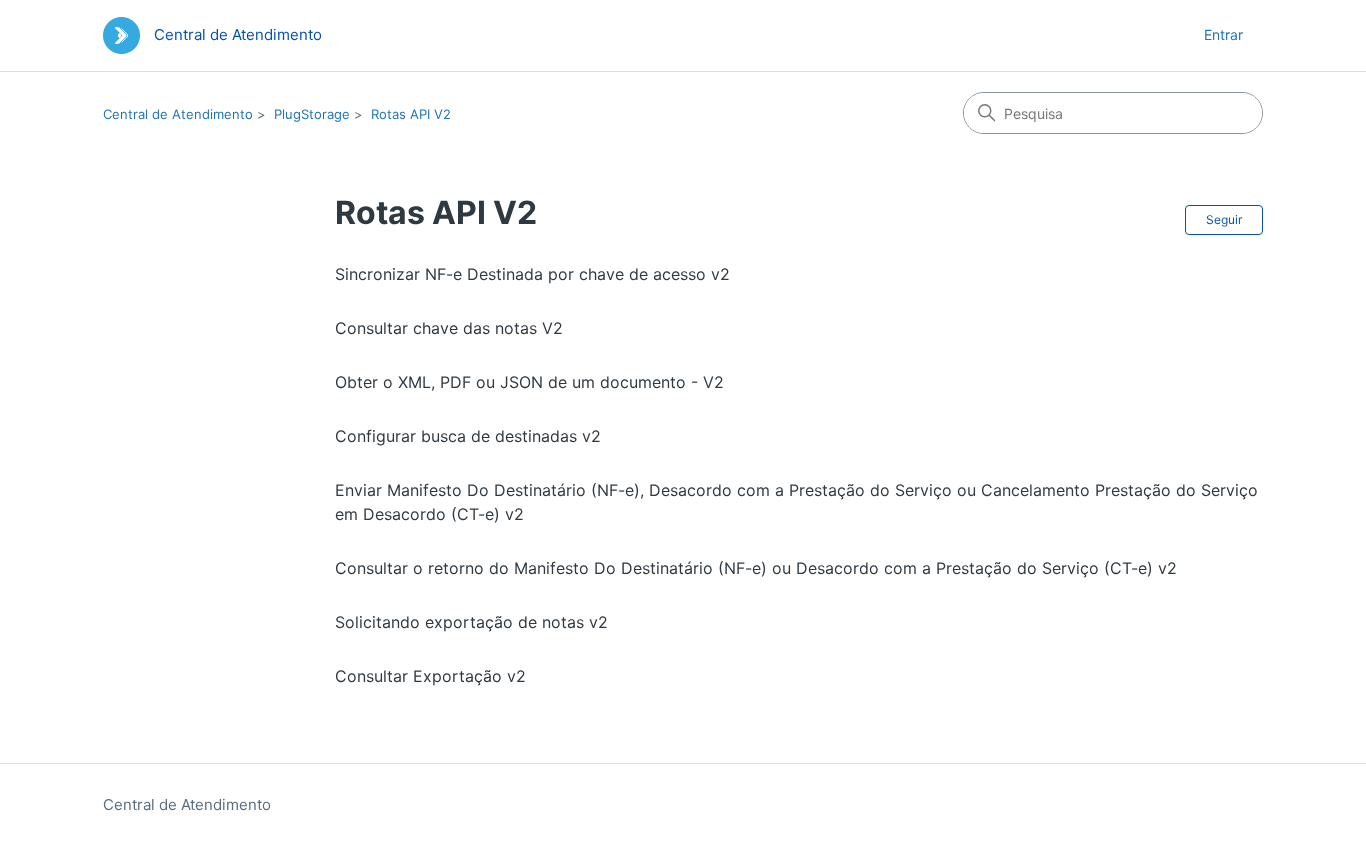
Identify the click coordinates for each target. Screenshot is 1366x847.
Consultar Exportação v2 (430, 676)
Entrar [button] (1223, 34)
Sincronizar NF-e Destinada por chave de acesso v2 (532, 274)
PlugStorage (312, 114)
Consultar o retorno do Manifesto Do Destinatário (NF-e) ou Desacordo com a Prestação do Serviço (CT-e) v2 (756, 568)
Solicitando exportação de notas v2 (471, 622)
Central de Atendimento (178, 114)
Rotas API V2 (411, 114)
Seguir (1224, 219)
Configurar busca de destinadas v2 (468, 436)
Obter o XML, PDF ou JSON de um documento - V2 (529, 382)
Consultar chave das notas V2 (449, 328)
